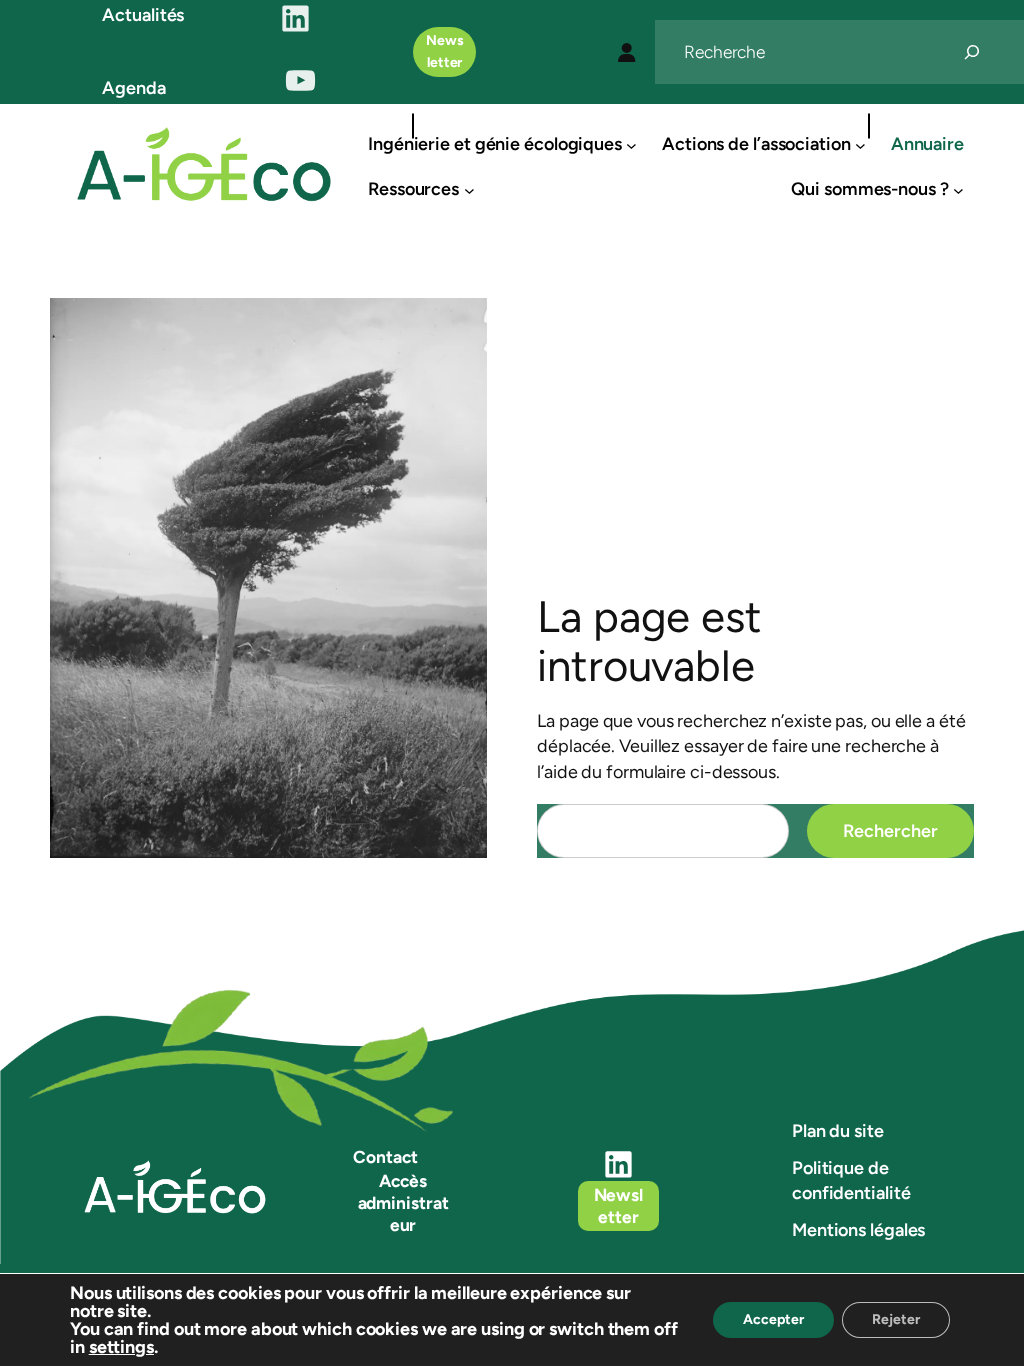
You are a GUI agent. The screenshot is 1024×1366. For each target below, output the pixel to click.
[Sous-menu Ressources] (469, 189)
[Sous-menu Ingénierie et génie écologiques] (631, 144)
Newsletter (445, 51)
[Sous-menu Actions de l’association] (860, 144)
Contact (385, 1156)
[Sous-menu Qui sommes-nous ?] (958, 189)
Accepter (773, 1319)
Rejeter (896, 1319)
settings (121, 1347)
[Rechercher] (972, 52)
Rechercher (890, 831)
